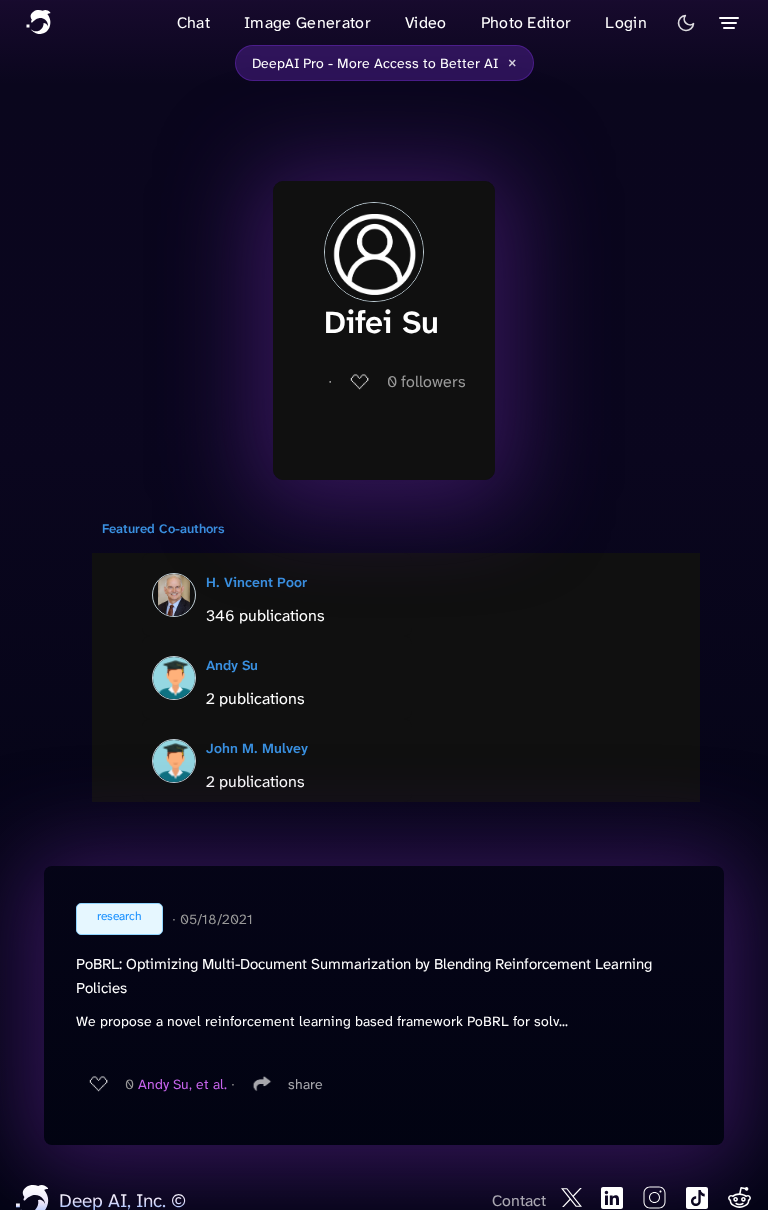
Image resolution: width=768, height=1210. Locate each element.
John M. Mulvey (257, 748)
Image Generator (307, 22)
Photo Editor (526, 22)
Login (626, 22)
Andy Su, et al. (182, 1084)
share (305, 1084)
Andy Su (232, 665)
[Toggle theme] (686, 23)
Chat (193, 22)
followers (426, 381)
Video (426, 22)
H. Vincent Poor (256, 582)
